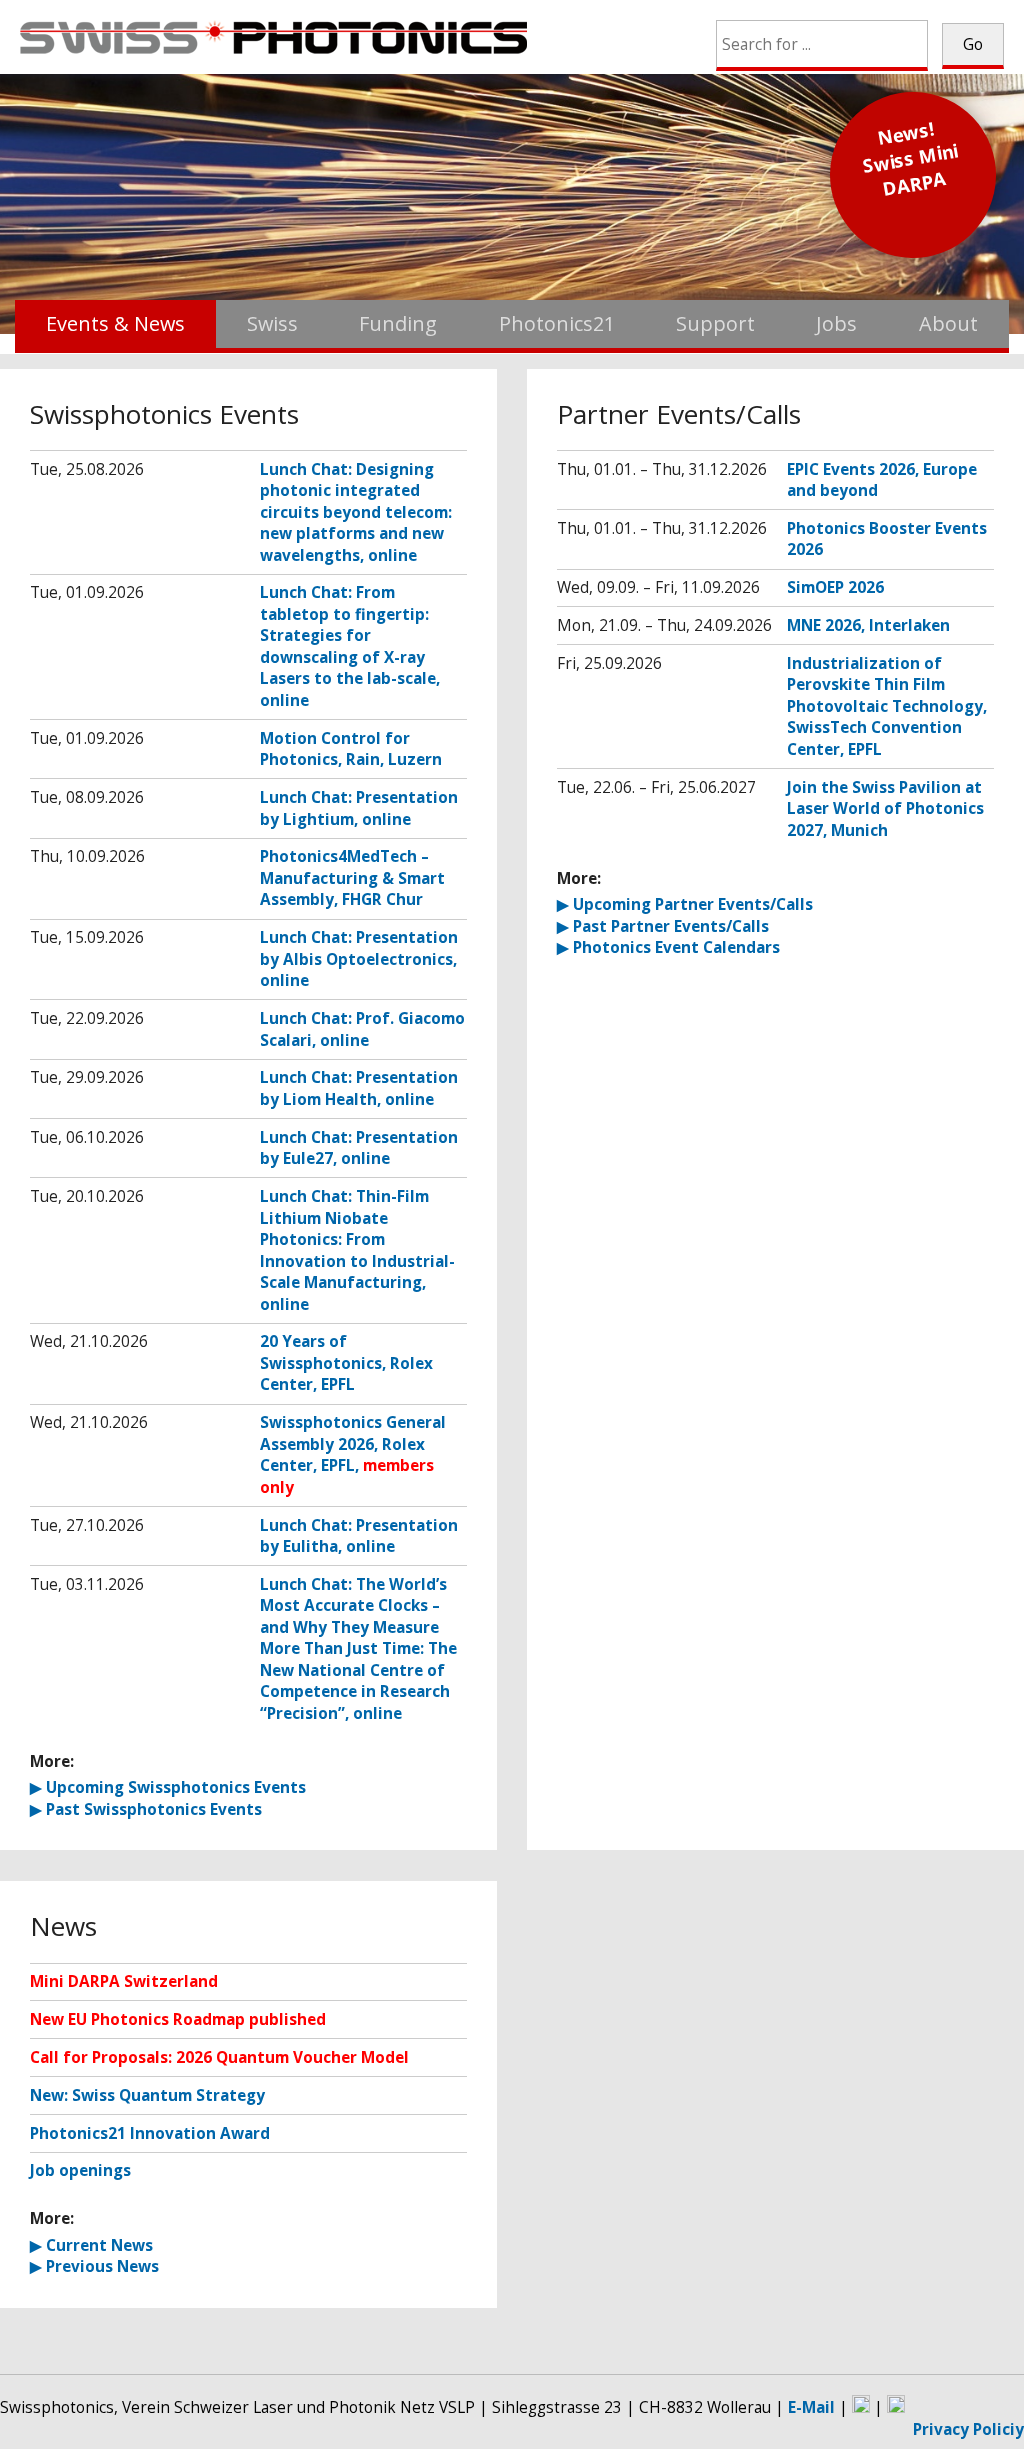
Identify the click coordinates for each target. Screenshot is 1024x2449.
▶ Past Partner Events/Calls (663, 926)
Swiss (272, 323)
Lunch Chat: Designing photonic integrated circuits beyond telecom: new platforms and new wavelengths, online (356, 512)
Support (715, 323)
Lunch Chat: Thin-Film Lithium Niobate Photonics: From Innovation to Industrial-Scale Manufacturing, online (357, 1250)
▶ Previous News (94, 2266)
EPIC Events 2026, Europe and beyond (882, 480)
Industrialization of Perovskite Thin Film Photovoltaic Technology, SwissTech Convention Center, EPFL (887, 706)
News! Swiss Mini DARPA (910, 159)
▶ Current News (91, 2245)
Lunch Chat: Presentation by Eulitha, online (359, 1536)
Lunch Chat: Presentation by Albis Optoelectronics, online (359, 959)
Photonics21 (557, 323)
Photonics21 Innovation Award (150, 2133)
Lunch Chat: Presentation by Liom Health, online (359, 1088)
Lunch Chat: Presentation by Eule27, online (359, 1148)
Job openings (80, 2170)
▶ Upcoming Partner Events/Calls (685, 904)
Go (973, 44)
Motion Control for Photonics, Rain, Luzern (351, 749)
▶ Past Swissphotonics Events (146, 1809)
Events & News (115, 323)
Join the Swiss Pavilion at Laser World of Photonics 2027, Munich (885, 809)
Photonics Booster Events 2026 (887, 539)
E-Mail (811, 2407)
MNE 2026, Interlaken (868, 625)
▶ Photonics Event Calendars (668, 947)
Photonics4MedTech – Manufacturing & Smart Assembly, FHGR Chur (352, 878)
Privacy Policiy (968, 2429)
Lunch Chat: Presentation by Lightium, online (359, 808)
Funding (398, 323)
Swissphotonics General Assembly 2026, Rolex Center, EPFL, (353, 1455)
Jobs (836, 323)
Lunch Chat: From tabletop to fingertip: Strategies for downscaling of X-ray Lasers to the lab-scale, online (350, 646)
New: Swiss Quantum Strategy (147, 2095)
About (948, 323)
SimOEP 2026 (835, 587)
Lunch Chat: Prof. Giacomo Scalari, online (362, 1029)
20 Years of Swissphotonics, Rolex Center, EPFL (346, 1363)
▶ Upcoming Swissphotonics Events (168, 1787)
